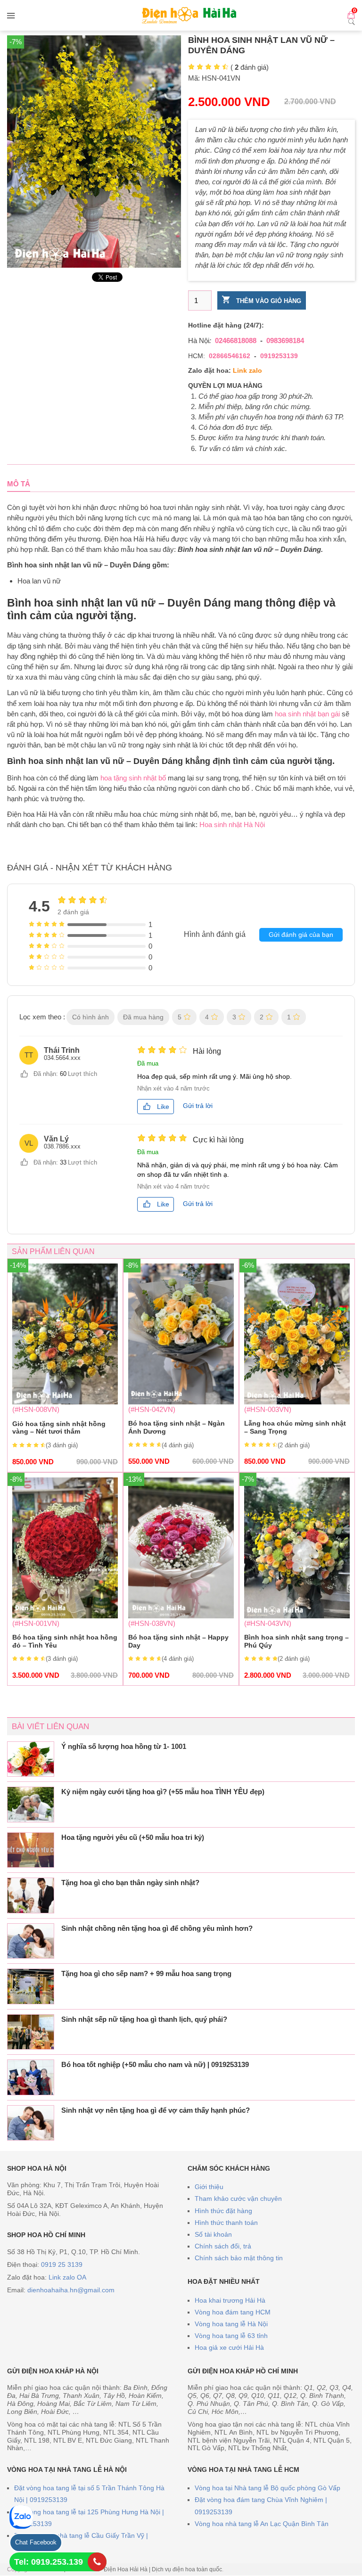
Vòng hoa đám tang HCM (233, 2312)
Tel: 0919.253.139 (49, 2562)
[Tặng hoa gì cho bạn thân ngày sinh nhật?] (31, 1895)
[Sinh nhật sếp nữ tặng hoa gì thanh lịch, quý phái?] (31, 2032)
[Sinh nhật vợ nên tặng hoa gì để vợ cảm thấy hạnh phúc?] (31, 2123)
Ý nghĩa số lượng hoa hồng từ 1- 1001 (124, 1746)
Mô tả (19, 484)
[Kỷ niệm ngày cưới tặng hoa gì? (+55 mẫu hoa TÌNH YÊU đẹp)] (31, 1805)
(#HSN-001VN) (65, 1578)
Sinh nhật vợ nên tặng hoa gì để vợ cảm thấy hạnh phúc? (156, 2110)
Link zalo (247, 370)
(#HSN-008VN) (65, 1365)
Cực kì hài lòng (218, 1140)
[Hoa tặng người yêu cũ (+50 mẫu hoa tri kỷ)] (31, 1850)
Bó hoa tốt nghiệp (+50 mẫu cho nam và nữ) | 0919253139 (155, 2064)
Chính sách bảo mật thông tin (239, 2258)
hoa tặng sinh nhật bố (133, 778)
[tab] (19, 484)
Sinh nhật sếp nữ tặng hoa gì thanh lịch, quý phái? (144, 2019)
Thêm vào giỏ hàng (268, 301)
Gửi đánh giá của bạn (301, 935)
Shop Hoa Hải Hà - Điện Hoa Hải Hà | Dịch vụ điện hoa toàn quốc (138, 2569)
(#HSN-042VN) (181, 1364)
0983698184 (285, 340)
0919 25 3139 (62, 2264)
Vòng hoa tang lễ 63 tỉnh (231, 2336)
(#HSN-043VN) (297, 1578)
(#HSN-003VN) (297, 1364)
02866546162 (230, 356)
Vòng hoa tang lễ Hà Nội (231, 2324)
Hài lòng (207, 1051)
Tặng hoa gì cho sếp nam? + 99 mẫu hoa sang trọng (146, 1973)
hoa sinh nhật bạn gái (307, 714)
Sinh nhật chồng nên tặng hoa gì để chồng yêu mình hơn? (157, 1928)
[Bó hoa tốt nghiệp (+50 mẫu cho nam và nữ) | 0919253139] (31, 2077)
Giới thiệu (209, 2187)
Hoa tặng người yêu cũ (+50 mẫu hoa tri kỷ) (133, 1837)
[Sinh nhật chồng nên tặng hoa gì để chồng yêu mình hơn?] (31, 1941)
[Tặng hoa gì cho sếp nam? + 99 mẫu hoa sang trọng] (31, 1986)
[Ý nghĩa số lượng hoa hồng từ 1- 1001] (31, 1759)
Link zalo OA (67, 2277)
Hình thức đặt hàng (223, 2211)
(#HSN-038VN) (181, 1578)
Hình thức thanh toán (226, 2223)
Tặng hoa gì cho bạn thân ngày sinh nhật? (130, 1883)
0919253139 (279, 356)
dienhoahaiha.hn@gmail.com (71, 2290)
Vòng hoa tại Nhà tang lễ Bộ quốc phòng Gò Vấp (267, 2488)
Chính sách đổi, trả (223, 2246)
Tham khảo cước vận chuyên (238, 2199)
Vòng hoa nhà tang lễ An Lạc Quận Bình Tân (262, 2524)
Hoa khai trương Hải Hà (230, 2300)
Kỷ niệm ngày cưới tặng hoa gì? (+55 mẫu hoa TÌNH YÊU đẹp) (163, 1792)
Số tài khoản (213, 2234)
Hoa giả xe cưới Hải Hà (229, 2347)
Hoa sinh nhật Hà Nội (232, 824)
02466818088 (236, 340)
